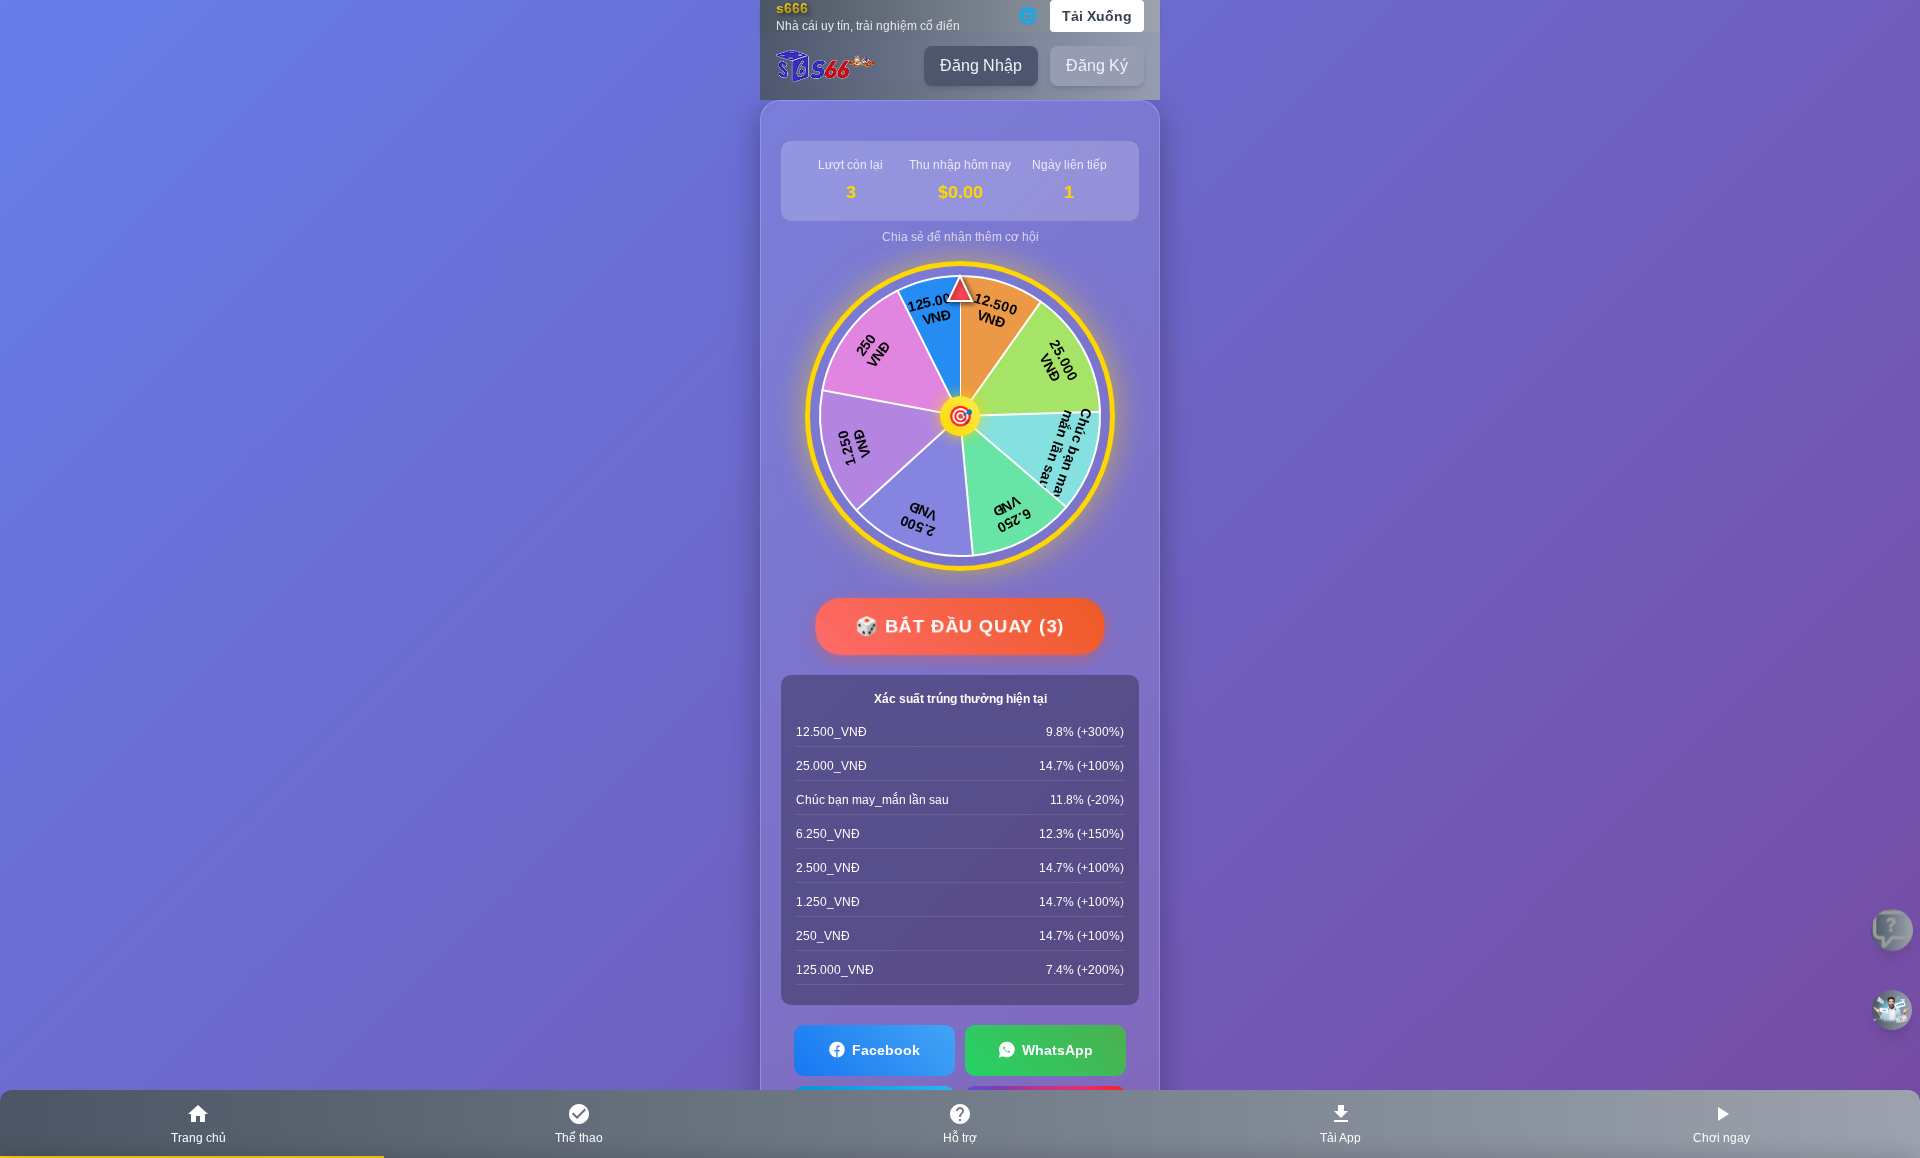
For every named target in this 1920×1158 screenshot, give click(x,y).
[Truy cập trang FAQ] (1892, 930)
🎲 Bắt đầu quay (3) (959, 626)
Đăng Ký (1097, 65)
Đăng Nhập (981, 65)
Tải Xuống (1097, 16)
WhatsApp (1057, 1050)
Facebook (886, 1050)
